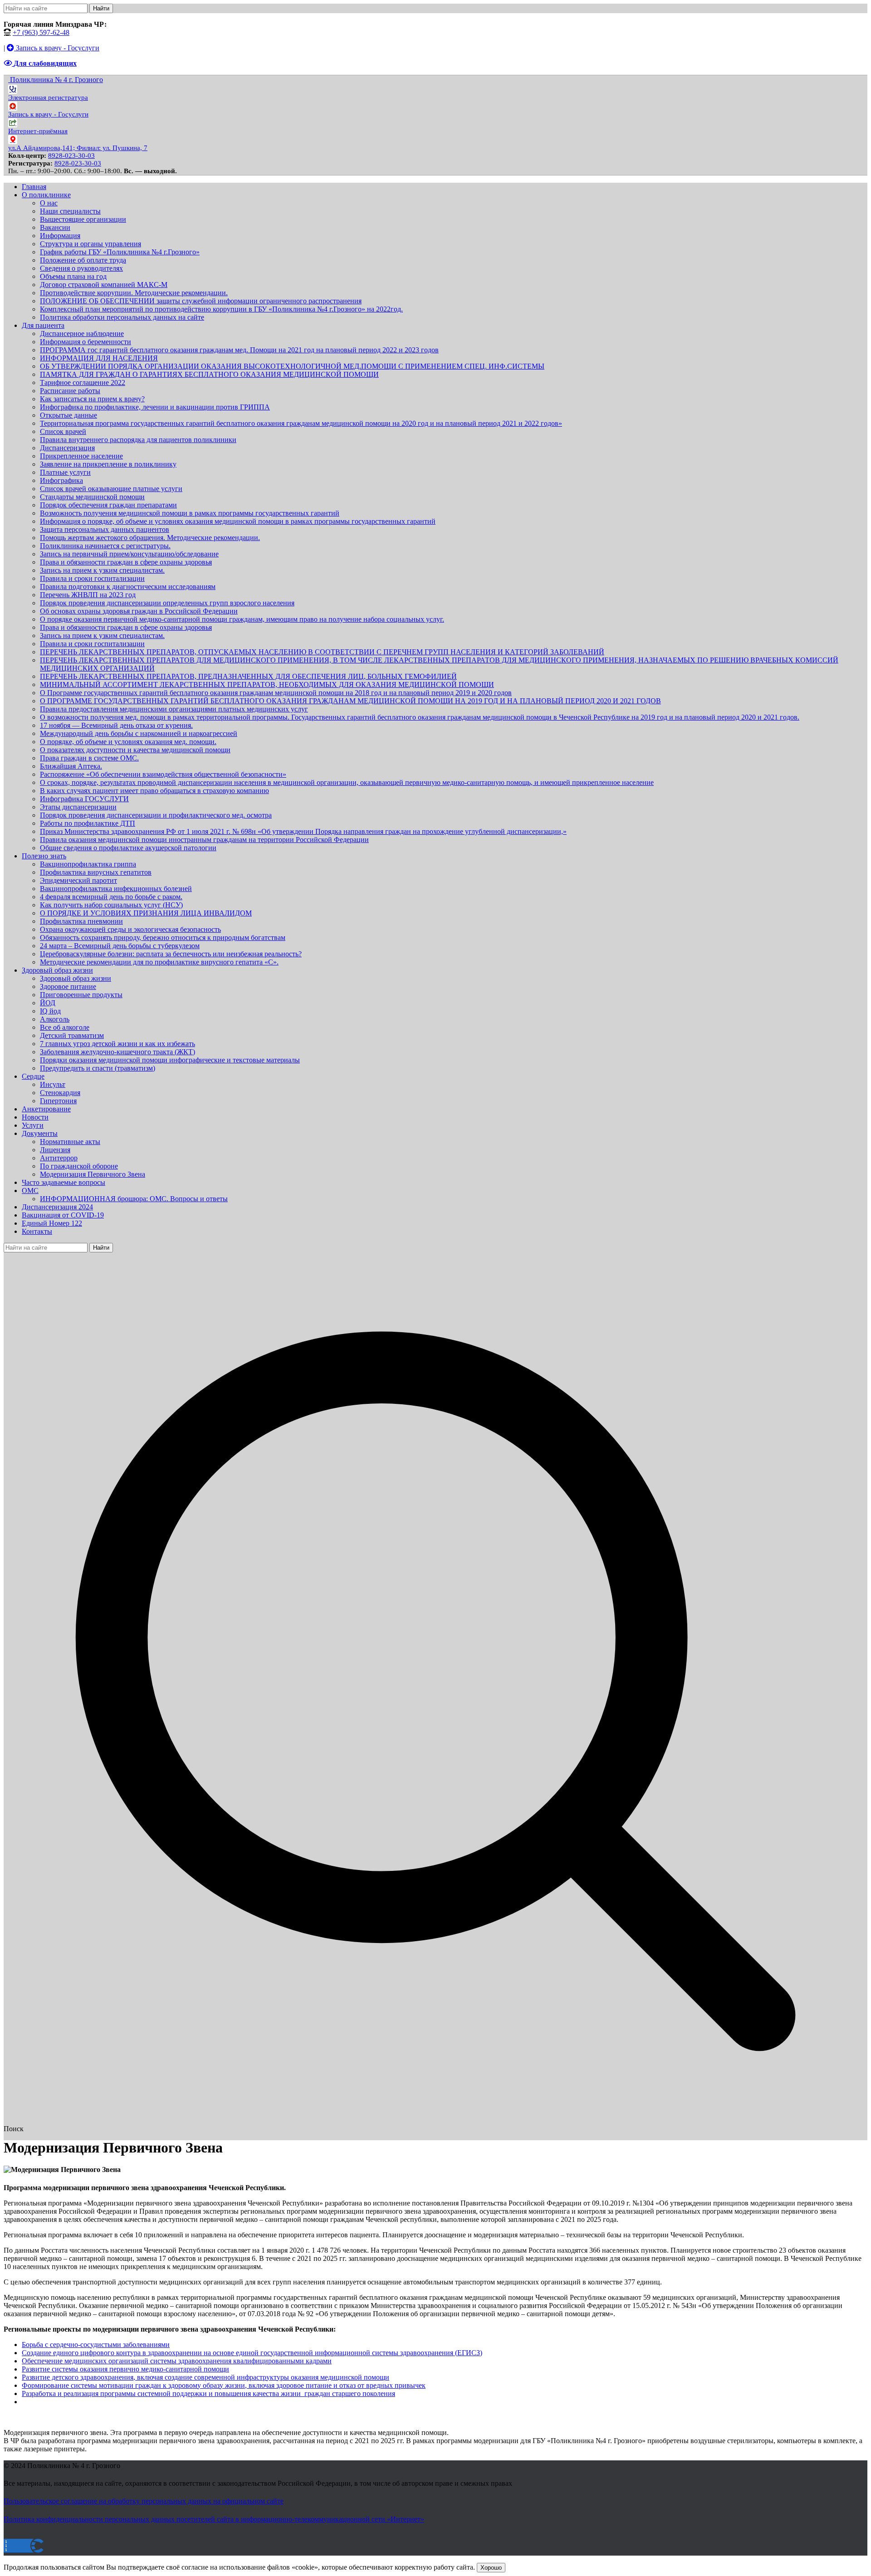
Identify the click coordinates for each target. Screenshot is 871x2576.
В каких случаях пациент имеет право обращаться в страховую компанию (154, 791)
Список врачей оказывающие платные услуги (111, 489)
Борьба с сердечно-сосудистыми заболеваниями (96, 2345)
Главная (34, 187)
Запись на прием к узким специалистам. (102, 570)
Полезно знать (44, 856)
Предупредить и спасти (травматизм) (98, 1068)
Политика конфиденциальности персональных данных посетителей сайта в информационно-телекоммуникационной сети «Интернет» (214, 2519)
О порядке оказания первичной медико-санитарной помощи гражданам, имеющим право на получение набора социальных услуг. (242, 619)
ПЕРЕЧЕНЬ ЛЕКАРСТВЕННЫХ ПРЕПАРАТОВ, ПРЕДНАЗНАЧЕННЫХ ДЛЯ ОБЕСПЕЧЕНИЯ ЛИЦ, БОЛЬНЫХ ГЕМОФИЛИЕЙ (248, 676)
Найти (101, 8)
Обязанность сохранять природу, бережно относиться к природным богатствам (163, 937)
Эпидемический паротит (78, 880)
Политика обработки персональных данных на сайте (122, 317)
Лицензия (55, 1150)
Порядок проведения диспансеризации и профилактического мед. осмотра (156, 815)
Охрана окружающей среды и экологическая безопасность (130, 929)
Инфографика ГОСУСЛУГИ (84, 799)
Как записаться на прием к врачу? (92, 399)
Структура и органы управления (91, 244)
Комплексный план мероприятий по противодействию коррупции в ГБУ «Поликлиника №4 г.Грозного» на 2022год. (221, 309)
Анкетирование (46, 1109)
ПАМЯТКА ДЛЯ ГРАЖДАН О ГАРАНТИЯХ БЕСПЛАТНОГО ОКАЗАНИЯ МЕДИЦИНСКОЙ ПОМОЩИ (209, 374)
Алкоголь (55, 1019)
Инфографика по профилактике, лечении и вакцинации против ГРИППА (155, 407)
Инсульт (53, 1084)
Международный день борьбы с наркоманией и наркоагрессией (139, 733)
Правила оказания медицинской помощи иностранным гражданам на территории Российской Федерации (204, 840)
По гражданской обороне (79, 1166)
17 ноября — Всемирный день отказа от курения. (116, 725)
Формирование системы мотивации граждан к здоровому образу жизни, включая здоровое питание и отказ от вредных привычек (224, 2385)
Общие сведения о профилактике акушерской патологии (128, 848)
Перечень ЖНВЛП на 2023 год (88, 595)
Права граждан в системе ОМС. (89, 758)
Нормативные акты (70, 1142)
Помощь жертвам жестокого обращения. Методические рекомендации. (150, 538)
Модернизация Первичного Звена (93, 1174)
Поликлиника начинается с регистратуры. (105, 546)
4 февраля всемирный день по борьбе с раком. (111, 897)
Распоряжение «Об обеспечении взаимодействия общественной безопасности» (163, 774)
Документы (40, 1133)
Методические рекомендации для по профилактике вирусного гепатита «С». (159, 962)
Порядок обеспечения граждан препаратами (108, 505)
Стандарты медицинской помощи (92, 497)
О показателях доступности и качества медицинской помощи (135, 750)
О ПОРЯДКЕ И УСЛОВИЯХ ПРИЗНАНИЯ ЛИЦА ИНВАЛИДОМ (146, 913)
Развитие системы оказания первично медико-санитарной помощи (125, 2369)
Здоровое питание (68, 986)
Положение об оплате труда (83, 260)
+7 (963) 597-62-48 (41, 32)
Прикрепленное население (81, 456)
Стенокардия (60, 1093)
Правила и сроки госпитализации (92, 578)
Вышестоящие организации (83, 219)
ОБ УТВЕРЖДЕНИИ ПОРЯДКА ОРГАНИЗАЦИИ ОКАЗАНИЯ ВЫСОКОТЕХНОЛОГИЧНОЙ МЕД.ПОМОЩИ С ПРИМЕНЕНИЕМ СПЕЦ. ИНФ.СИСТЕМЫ (292, 366)
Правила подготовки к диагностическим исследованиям (128, 587)
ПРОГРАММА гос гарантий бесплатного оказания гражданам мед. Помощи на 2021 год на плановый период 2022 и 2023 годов (239, 350)
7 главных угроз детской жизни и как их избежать (117, 1044)
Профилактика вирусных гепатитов (96, 872)
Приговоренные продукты (81, 995)
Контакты (37, 1231)
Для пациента (43, 325)
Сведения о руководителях (81, 268)
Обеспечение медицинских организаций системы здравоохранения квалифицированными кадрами (177, 2361)
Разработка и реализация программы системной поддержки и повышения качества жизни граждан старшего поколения (208, 2393)
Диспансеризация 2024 (57, 1207)
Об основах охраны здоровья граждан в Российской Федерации (139, 611)
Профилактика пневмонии (81, 921)
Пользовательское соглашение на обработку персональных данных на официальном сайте (144, 2501)
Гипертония (58, 1101)
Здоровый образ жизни (57, 970)
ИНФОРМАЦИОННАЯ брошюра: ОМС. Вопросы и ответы (134, 1199)
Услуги (33, 1125)
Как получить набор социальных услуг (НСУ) (111, 905)
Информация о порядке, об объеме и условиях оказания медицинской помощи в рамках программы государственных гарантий (238, 521)
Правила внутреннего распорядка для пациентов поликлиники (138, 440)
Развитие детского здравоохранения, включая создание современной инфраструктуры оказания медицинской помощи (206, 2377)
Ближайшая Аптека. (71, 766)
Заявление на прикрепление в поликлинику (108, 464)
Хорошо (491, 2568)
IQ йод (50, 1011)
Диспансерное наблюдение (82, 334)
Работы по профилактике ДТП (88, 823)
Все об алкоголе (65, 1027)
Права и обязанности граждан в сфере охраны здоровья (126, 562)
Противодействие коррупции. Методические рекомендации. (134, 293)
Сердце (33, 1076)
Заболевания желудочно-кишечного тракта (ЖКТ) (117, 1052)
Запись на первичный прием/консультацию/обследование (129, 554)
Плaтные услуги (65, 472)
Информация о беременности (86, 342)
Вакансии (55, 227)
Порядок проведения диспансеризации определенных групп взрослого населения (167, 603)
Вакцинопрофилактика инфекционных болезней (116, 889)
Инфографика (61, 480)
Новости (35, 1117)
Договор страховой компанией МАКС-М (104, 285)
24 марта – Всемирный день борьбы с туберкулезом (120, 946)
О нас (49, 203)
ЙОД (48, 1003)
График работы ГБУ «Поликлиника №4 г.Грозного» (120, 252)
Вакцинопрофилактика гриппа (88, 864)
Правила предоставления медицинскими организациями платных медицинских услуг (174, 709)
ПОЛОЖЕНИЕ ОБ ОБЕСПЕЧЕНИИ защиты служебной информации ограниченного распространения (201, 301)
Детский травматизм (72, 1035)
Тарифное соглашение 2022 (83, 382)
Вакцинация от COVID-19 (63, 1215)
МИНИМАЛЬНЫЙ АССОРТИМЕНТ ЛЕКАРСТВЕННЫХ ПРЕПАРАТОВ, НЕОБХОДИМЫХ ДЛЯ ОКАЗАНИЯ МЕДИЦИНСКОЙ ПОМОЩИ (267, 684)
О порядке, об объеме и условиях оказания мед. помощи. (128, 742)
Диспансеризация (67, 448)
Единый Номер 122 (52, 1223)
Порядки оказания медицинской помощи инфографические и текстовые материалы (170, 1060)
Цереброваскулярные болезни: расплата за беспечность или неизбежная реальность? (171, 954)
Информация (60, 236)
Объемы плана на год (73, 276)
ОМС (30, 1191)
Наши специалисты (70, 211)
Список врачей (63, 431)
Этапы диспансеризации (78, 807)
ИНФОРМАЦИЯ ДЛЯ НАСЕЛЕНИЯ (99, 358)
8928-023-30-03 (71, 156)
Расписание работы (70, 391)
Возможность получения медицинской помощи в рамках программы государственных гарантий (190, 513)
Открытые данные (69, 415)
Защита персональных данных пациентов (105, 529)
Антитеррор (59, 1158)
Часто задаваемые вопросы (64, 1182)
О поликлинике (46, 195)
